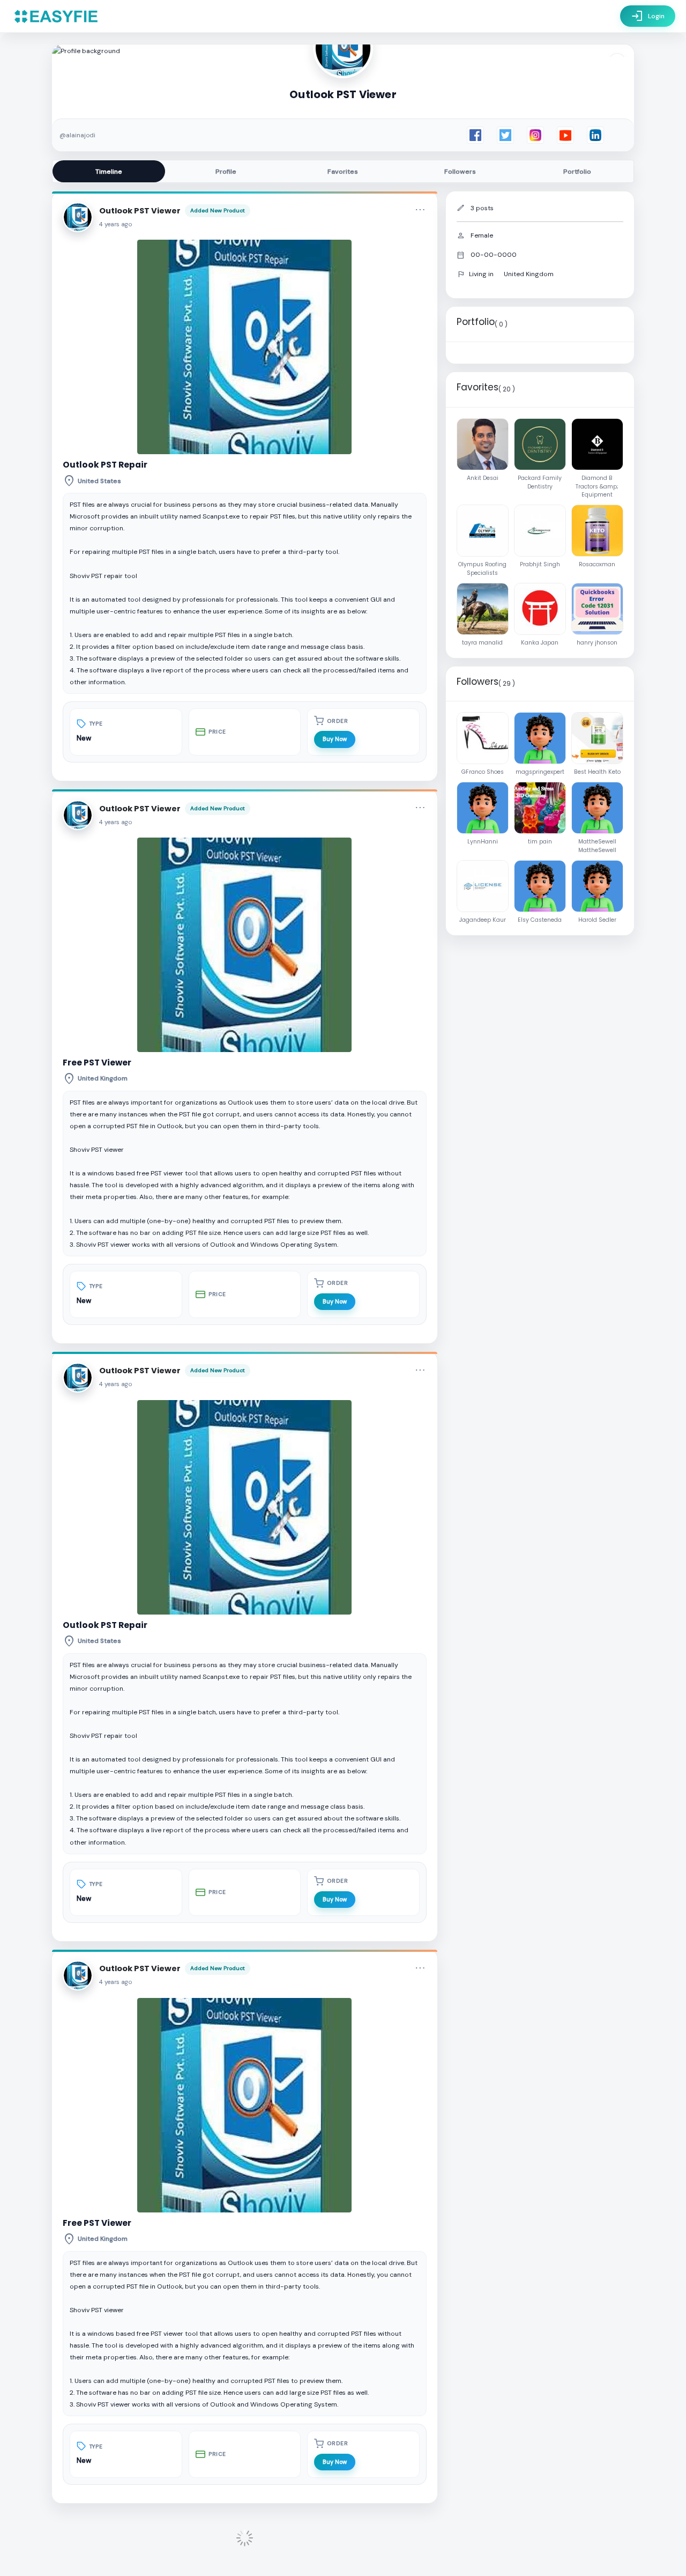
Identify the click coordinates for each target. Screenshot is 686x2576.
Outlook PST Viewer (140, 211)
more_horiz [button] (420, 210)
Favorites (343, 172)
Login (648, 16)
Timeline (109, 172)
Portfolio (577, 172)
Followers (460, 172)
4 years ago (116, 224)
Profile (226, 172)
